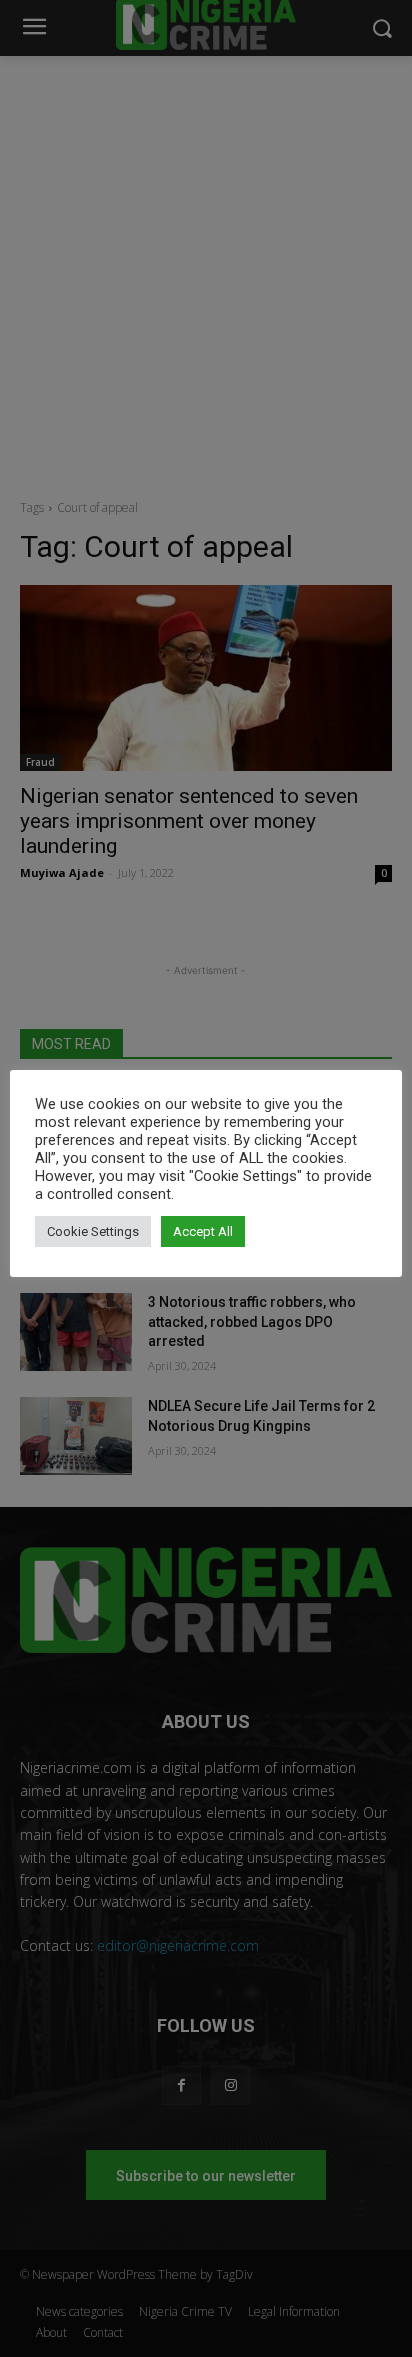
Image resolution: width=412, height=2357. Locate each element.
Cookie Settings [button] (93, 1231)
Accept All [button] (203, 1231)
